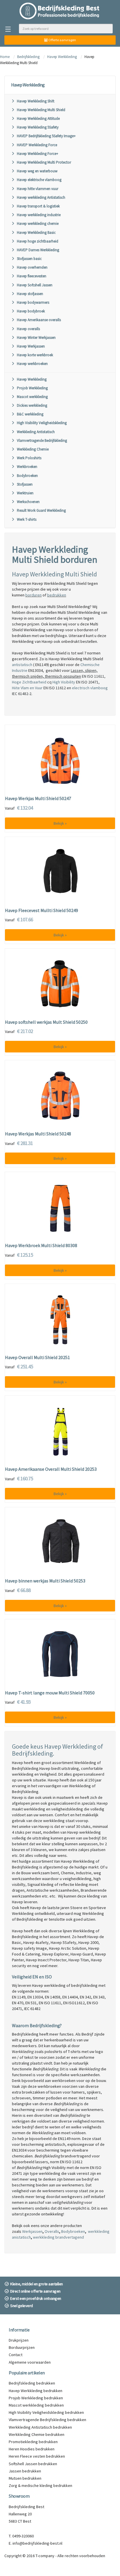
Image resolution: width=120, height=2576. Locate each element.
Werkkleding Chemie (33, 449)
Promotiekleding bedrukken (33, 2442)
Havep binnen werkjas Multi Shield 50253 (45, 1581)
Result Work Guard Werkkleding (41, 510)
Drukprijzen (19, 2340)
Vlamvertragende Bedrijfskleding (42, 441)
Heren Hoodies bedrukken (32, 2449)
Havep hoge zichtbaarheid (38, 241)
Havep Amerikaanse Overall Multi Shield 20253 (51, 1469)
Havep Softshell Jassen (35, 285)
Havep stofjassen (30, 294)
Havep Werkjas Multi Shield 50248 (38, 1134)
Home (5, 57)
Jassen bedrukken (25, 2471)
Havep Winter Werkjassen (36, 338)
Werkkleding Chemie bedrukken (37, 2434)
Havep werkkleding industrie (39, 215)
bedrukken (57, 595)
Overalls (52, 2231)
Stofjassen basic (29, 259)
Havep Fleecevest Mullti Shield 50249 (42, 911)
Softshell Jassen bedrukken (33, 2464)
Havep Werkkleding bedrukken (36, 2391)
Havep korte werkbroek (35, 355)
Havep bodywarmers (33, 302)
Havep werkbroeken (32, 364)
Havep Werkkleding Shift (36, 101)
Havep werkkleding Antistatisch (41, 197)
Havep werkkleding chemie (38, 224)
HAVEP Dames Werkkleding (38, 250)
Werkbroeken (27, 467)
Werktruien (25, 493)
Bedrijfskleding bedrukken (32, 2383)
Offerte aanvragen (62, 40)
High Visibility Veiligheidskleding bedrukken (46, 2412)
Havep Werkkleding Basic (36, 233)
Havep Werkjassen (31, 346)
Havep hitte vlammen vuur (38, 189)
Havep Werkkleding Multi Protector (44, 162)
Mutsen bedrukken (25, 2478)
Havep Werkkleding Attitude (38, 119)
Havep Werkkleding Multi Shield (41, 110)
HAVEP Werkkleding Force (37, 145)
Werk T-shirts (27, 519)
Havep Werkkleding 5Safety (38, 127)
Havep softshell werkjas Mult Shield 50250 (46, 1022)
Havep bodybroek (31, 311)
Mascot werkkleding (32, 397)
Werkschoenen (28, 502)
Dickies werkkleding (32, 405)
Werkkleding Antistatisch (36, 432)
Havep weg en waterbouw (37, 171)
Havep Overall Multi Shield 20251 (37, 1358)
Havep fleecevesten (32, 276)
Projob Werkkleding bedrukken (36, 2398)
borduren (33, 595)
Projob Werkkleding (32, 388)
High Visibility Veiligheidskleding (42, 423)
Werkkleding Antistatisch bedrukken (40, 2427)
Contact (16, 2355)
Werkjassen (32, 2231)
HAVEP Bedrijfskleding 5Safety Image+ (46, 136)
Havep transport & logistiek (38, 206)
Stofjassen (25, 484)
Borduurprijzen (22, 2347)
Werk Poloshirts (29, 458)
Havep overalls (28, 329)
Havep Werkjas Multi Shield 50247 (38, 799)
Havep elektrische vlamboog (39, 180)
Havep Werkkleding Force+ (38, 154)
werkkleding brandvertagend (58, 2237)
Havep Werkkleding (62, 57)
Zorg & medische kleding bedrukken (40, 2485)
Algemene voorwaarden (30, 2362)
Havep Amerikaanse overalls (39, 320)
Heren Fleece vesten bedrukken (37, 2456)
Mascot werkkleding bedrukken (36, 2405)
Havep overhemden (32, 267)
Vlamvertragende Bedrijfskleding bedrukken (47, 2420)
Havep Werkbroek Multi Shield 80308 (41, 1246)
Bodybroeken (27, 476)
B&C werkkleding (30, 414)
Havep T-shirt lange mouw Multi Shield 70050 (50, 1693)
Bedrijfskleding (28, 57)
